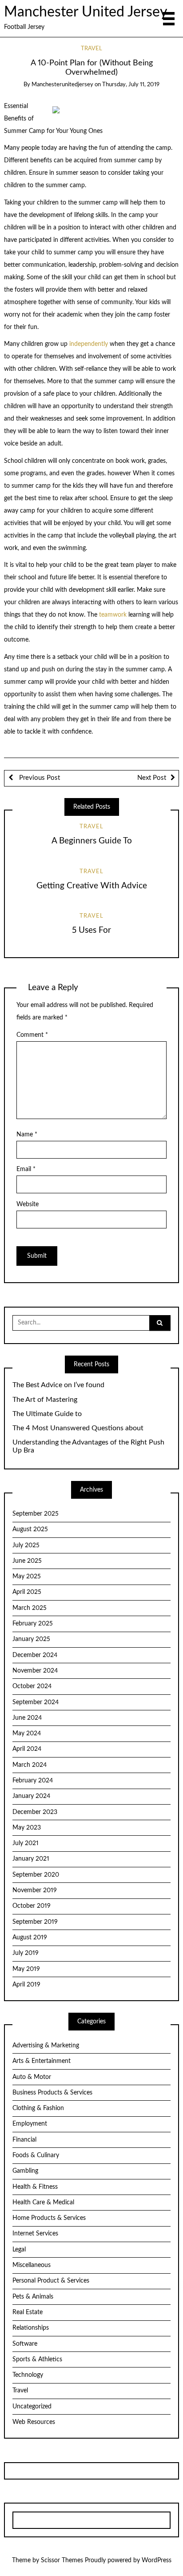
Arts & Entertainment (42, 2061)
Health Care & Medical (43, 2203)
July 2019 (26, 1953)
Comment (32, 1035)
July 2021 (26, 1843)
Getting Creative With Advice (92, 886)
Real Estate (28, 2312)
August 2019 (30, 1938)
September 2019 (35, 1922)
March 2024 (30, 1765)
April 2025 (27, 1592)
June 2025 (27, 1561)
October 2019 (32, 1906)
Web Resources (34, 2422)
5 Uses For (91, 930)
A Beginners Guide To (92, 841)
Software (25, 2344)
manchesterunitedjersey (62, 85)
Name (27, 1135)
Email (26, 1169)
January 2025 (31, 1639)
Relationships (31, 2328)
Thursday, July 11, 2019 (131, 85)
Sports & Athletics (37, 2359)
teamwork (114, 615)
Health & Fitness (35, 2187)
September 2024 (36, 1702)
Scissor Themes (62, 2560)
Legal (19, 2250)
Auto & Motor (32, 2077)
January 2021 (31, 1859)
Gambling (25, 2171)
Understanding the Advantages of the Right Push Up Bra (88, 1446)
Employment (30, 2124)
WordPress (157, 2560)
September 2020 (36, 1875)
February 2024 (33, 1781)
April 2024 (27, 1749)
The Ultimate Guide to (47, 1414)
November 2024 (35, 1671)
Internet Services (35, 2234)
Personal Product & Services (51, 2281)
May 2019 (26, 1969)
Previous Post (39, 778)
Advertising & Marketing (46, 2046)
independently (90, 344)
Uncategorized (32, 2407)
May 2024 (27, 1733)
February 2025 (33, 1624)
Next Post (152, 778)
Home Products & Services (49, 2218)
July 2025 (26, 1545)
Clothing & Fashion (38, 2108)
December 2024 (35, 1655)
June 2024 (27, 1718)
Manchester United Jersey (86, 12)
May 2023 (27, 1828)
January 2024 (31, 1796)
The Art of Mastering (45, 1400)
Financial (24, 2140)
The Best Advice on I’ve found (58, 1385)
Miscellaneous (32, 2265)
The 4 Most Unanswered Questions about (78, 1428)
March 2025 (30, 1608)
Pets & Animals (33, 2297)
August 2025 (30, 1529)
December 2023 (35, 1812)
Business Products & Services (52, 2093)
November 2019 (35, 1890)
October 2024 (32, 1686)
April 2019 (26, 1985)
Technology (28, 2375)
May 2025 (27, 1577)
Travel (91, 49)
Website (28, 1204)
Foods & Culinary (36, 2155)
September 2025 (36, 1514)
